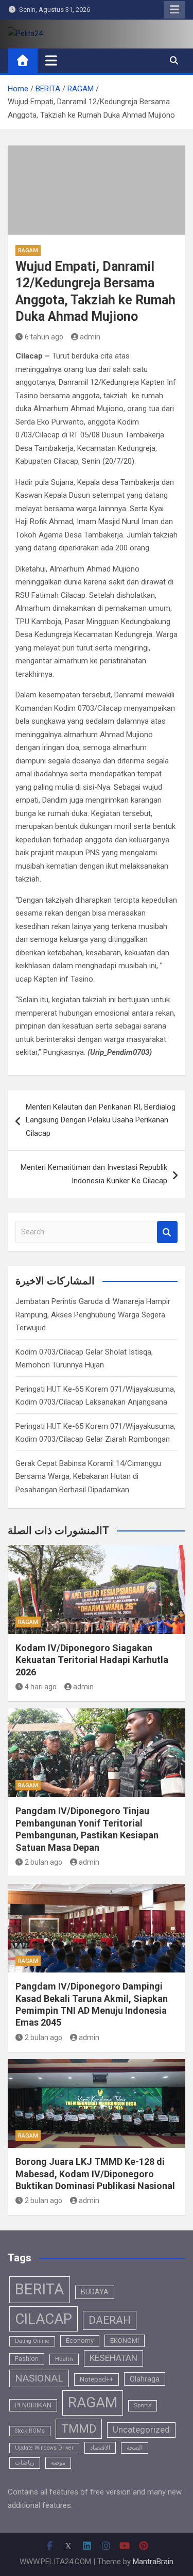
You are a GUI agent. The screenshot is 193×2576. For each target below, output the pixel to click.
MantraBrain (153, 2562)
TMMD (79, 2429)
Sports (143, 2405)
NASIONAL (39, 2378)
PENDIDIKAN (33, 2405)
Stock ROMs (30, 2431)
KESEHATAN (113, 2358)
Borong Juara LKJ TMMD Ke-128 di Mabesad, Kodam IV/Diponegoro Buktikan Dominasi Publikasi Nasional (95, 2174)
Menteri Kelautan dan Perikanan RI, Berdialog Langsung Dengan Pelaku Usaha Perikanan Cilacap (101, 1120)
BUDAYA (95, 2292)
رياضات (25, 2463)
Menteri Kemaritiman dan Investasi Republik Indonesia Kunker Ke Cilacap (94, 1174)
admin (90, 337)
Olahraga (145, 2379)
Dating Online (32, 2341)
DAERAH (110, 2320)
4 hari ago (41, 1687)
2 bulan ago (43, 1862)
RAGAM (28, 250)
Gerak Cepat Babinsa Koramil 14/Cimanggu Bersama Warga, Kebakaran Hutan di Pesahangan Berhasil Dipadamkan (88, 1477)
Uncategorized (141, 2430)
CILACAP (43, 2319)
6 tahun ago (44, 337)
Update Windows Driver (44, 2448)
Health (64, 2359)
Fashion (27, 2359)
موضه (58, 2463)
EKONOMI (125, 2341)
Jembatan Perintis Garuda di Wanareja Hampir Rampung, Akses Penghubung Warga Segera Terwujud (93, 1315)
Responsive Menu (174, 10)
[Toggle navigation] (51, 60)
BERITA (40, 2289)
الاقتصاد (100, 2448)
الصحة (135, 2448)
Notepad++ (97, 2379)
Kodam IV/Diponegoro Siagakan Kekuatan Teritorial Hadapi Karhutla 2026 (92, 1660)
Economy (80, 2341)
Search (167, 1232)
